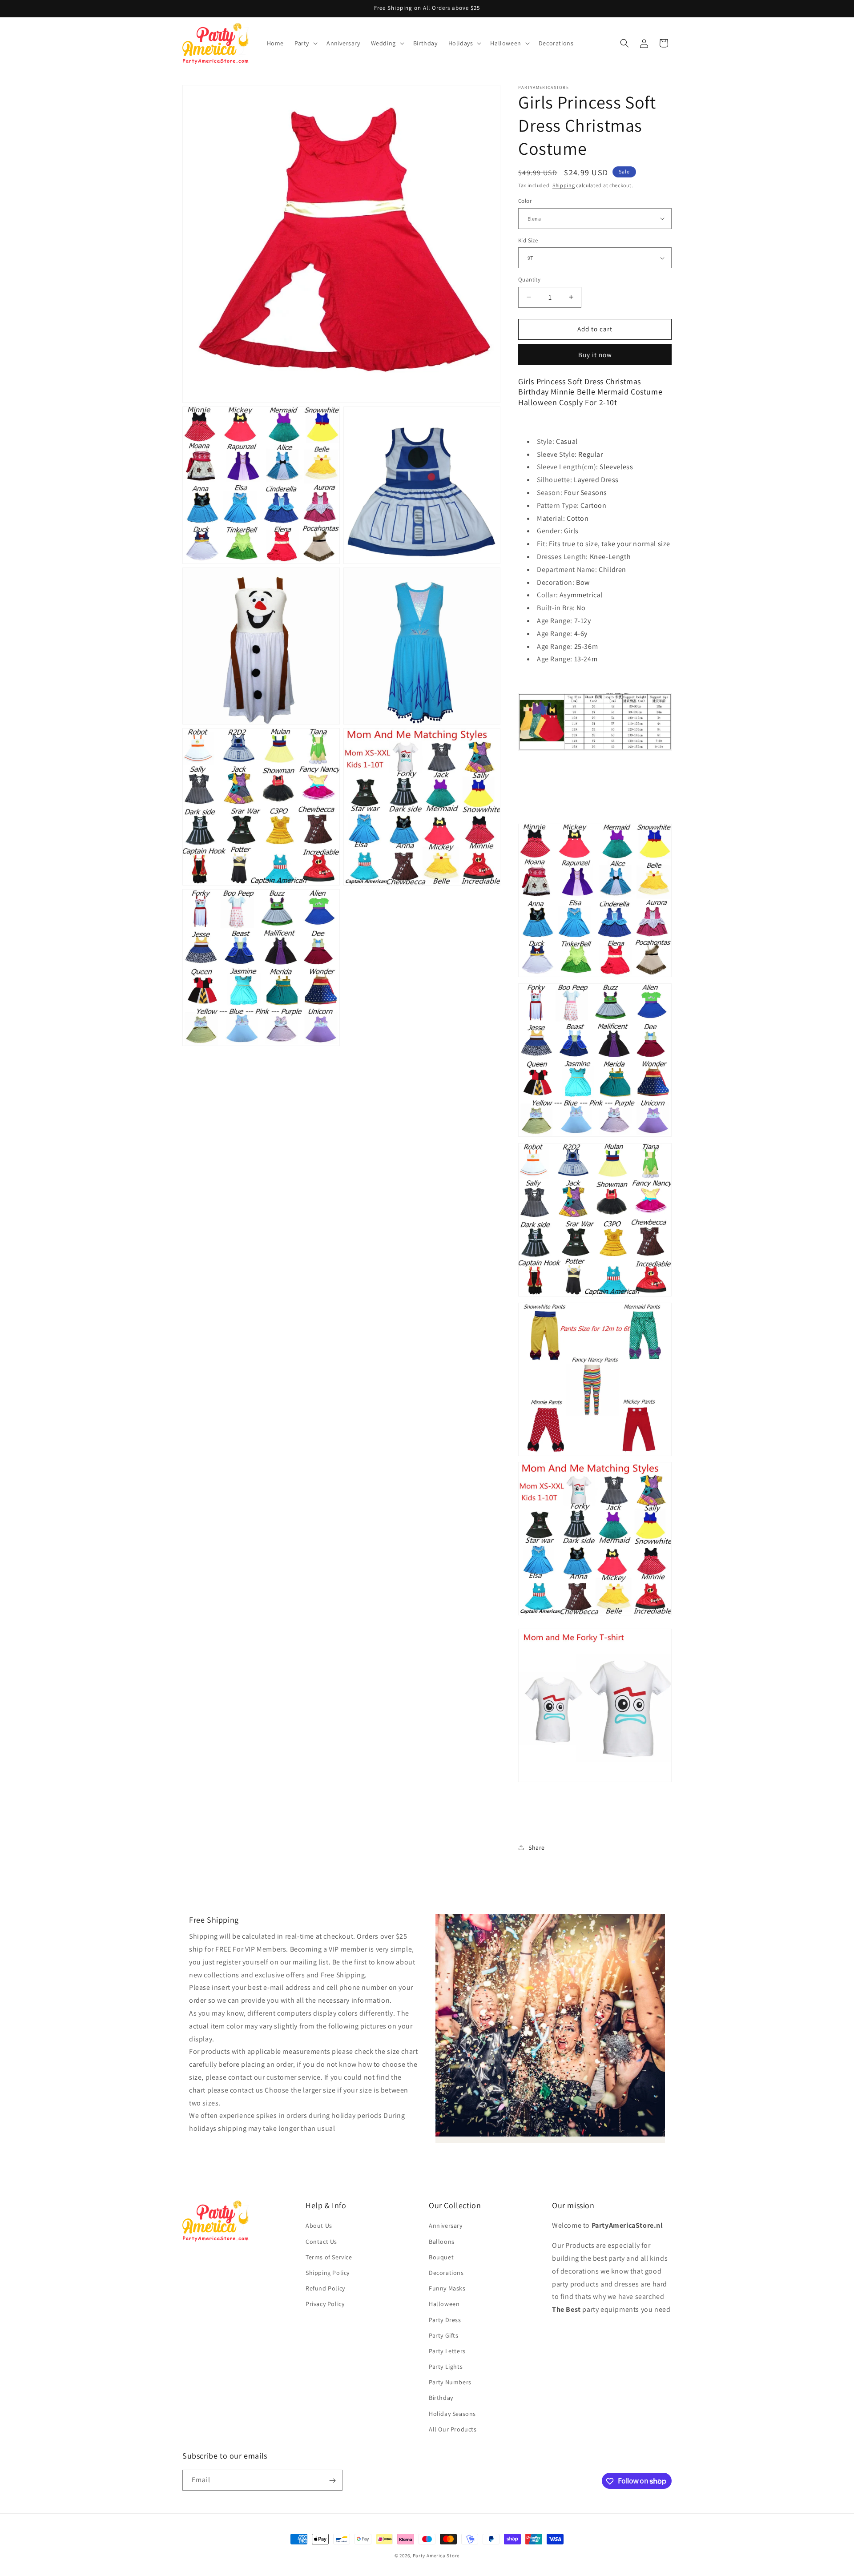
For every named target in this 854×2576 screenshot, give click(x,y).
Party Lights (446, 2367)
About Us (319, 2226)
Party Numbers (450, 2382)
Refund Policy (325, 2288)
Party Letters (447, 2351)
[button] (305, 43)
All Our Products (453, 2429)
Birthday (441, 2398)
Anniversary (446, 2226)
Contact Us (321, 2242)
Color (525, 201)
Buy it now (595, 355)
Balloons (442, 2242)
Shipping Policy (328, 2273)
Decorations (446, 2273)
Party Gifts (444, 2335)
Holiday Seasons (452, 2414)
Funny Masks (447, 2288)
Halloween (444, 2304)
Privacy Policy (325, 2304)
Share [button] (537, 1847)
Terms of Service (329, 2257)
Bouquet (441, 2257)
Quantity (529, 280)
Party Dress (445, 2320)
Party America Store (436, 2556)
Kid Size (528, 240)
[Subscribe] (332, 2481)
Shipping (564, 185)
